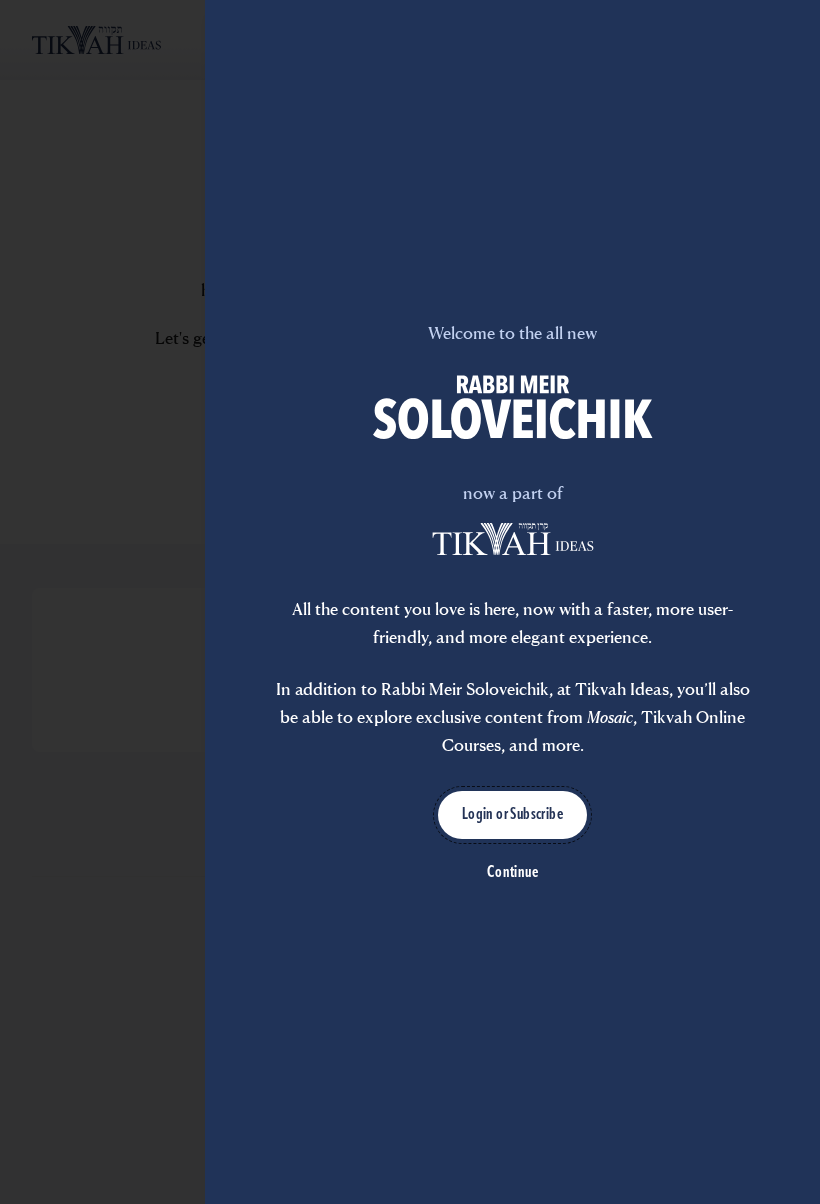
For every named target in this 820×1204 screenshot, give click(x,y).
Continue (512, 873)
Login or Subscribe (512, 815)
